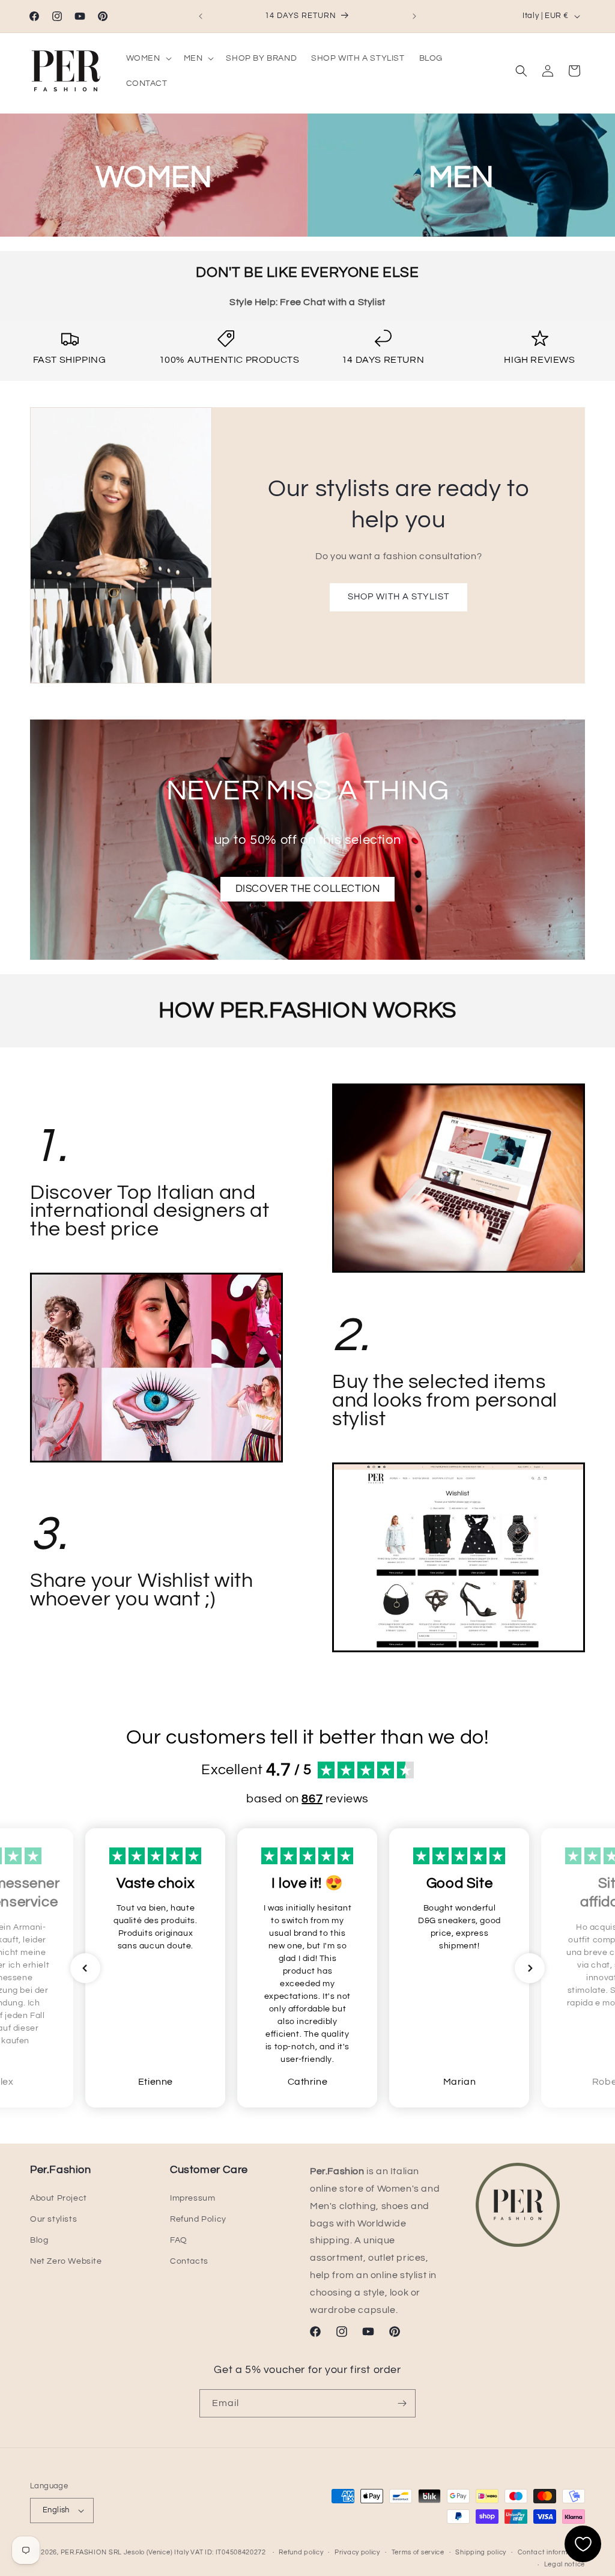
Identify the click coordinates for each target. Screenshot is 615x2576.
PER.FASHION (84, 2552)
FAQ (179, 2240)
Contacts (189, 2261)
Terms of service (418, 2552)
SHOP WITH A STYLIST (398, 597)
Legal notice (565, 2564)
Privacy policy (357, 2552)
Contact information (551, 2552)
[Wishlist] (583, 2544)
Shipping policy (481, 2552)
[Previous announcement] (201, 16)
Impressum (192, 2198)
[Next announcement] (414, 16)
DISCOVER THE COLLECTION (308, 889)
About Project (59, 2198)
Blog (39, 2240)
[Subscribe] (402, 2403)
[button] (148, 58)
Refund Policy (198, 2219)
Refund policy (301, 2552)
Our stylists (53, 2219)
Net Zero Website (66, 2261)
